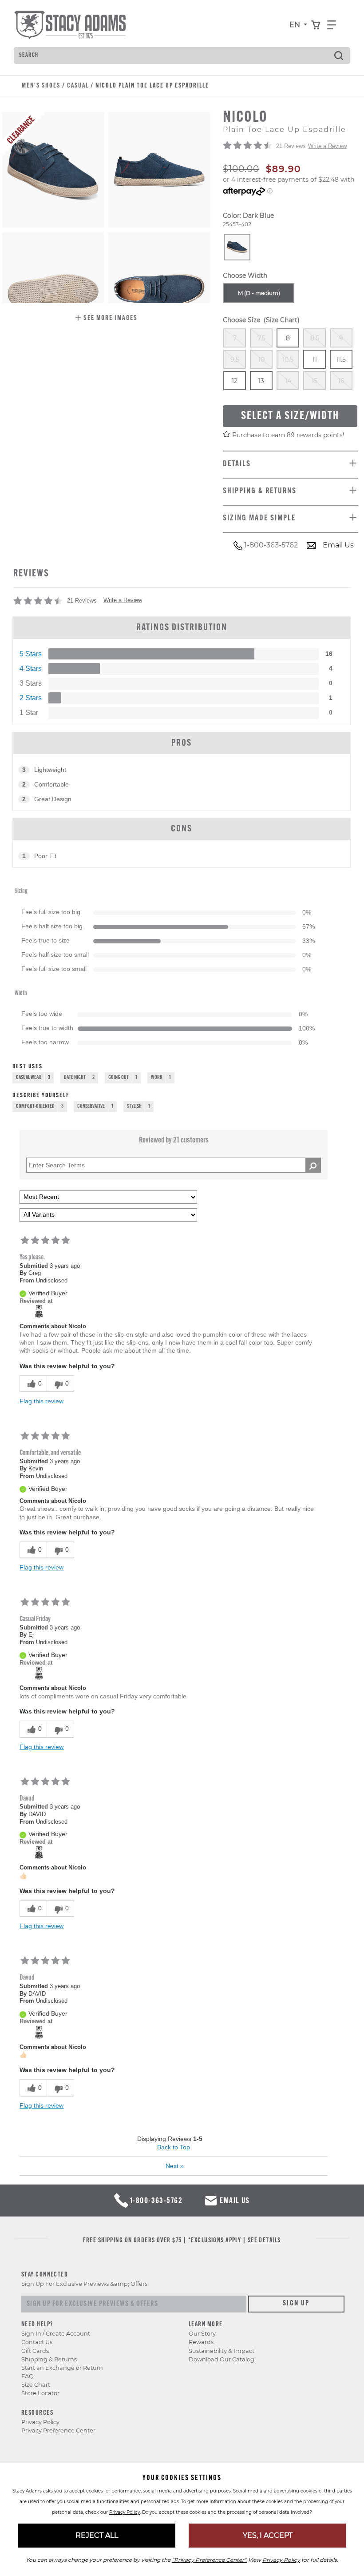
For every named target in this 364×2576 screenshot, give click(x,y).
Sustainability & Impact (222, 2351)
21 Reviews (291, 146)
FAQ (28, 2376)
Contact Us (37, 2342)
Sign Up (296, 2304)
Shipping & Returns (49, 2359)
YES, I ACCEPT (268, 2535)
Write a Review (327, 146)
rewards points (320, 435)
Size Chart (36, 2385)
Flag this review (42, 1401)
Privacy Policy (40, 2422)
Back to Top (174, 2147)
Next (175, 2166)
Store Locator (40, 2393)
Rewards (201, 2342)
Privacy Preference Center (58, 2430)
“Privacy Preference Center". (209, 2560)
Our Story (202, 2334)
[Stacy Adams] (39, 1311)
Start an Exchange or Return (62, 2368)
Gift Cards (35, 2351)
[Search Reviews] (313, 1165)
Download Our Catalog (222, 2359)
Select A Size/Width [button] (290, 416)
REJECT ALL (97, 2535)
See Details (264, 2241)
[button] (106, 319)
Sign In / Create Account (56, 2334)
